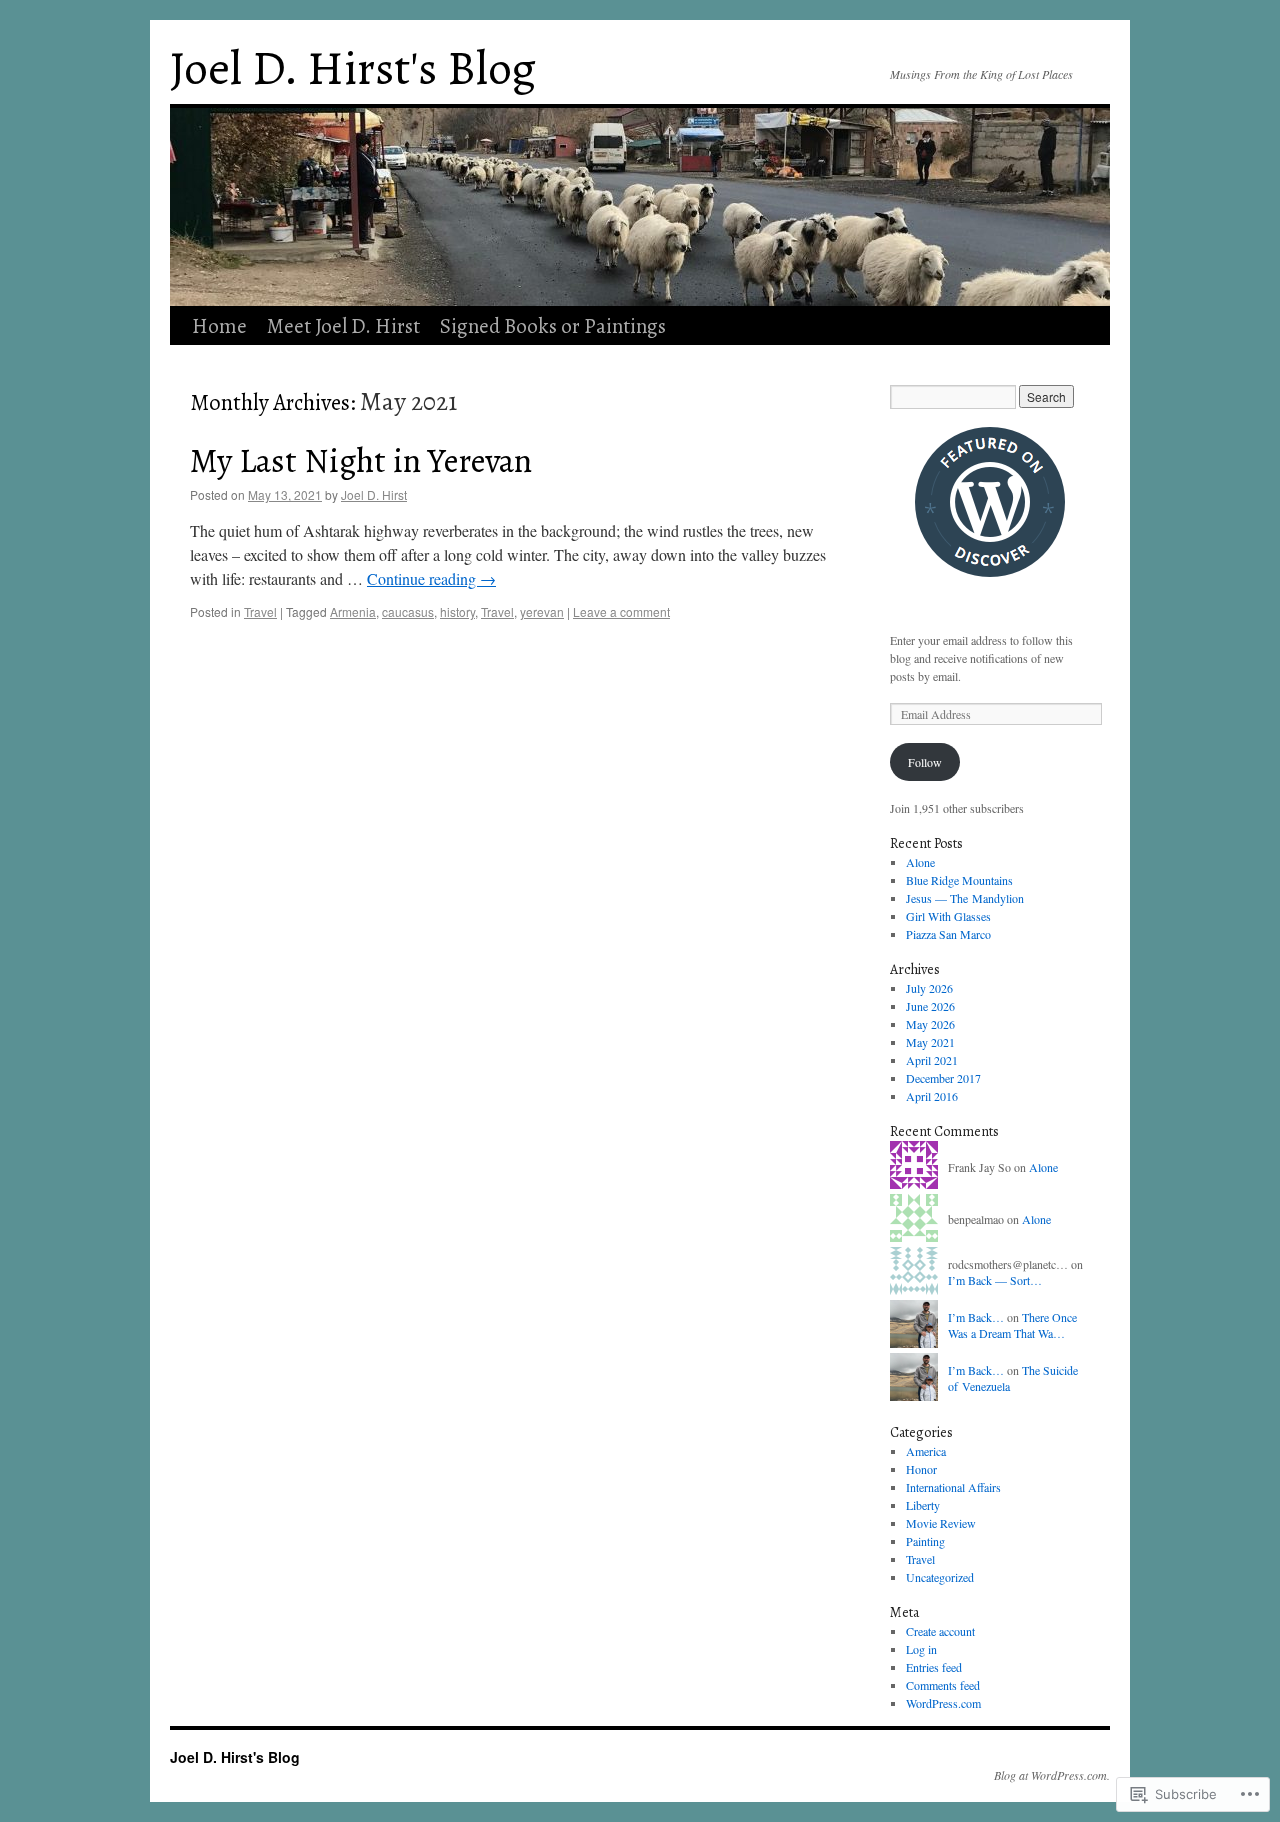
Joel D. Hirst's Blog (353, 68)
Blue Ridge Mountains (959, 880)
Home (219, 326)
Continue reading (431, 578)
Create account (940, 1631)
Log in (921, 1649)
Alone (920, 862)
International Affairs (953, 1487)
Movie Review (941, 1523)
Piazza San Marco (948, 934)
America (926, 1451)
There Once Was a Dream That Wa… (1012, 1325)
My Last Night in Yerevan (361, 461)
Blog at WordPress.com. (1052, 1775)
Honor (921, 1469)
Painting (925, 1541)
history (457, 611)
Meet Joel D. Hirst (343, 326)
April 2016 (932, 1096)
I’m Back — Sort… (995, 1280)
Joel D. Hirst (374, 494)
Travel (260, 611)
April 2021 (932, 1060)
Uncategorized (940, 1577)
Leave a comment (621, 611)
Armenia (353, 611)
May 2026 (930, 1024)
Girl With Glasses (948, 916)
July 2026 (929, 988)
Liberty (923, 1505)
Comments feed (943, 1685)
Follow (925, 762)
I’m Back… (976, 1317)
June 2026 (930, 1006)
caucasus (408, 611)
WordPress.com (943, 1703)
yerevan (542, 611)
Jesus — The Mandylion (965, 898)
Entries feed (934, 1667)
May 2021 (930, 1042)
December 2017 (943, 1078)
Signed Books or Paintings (553, 326)
